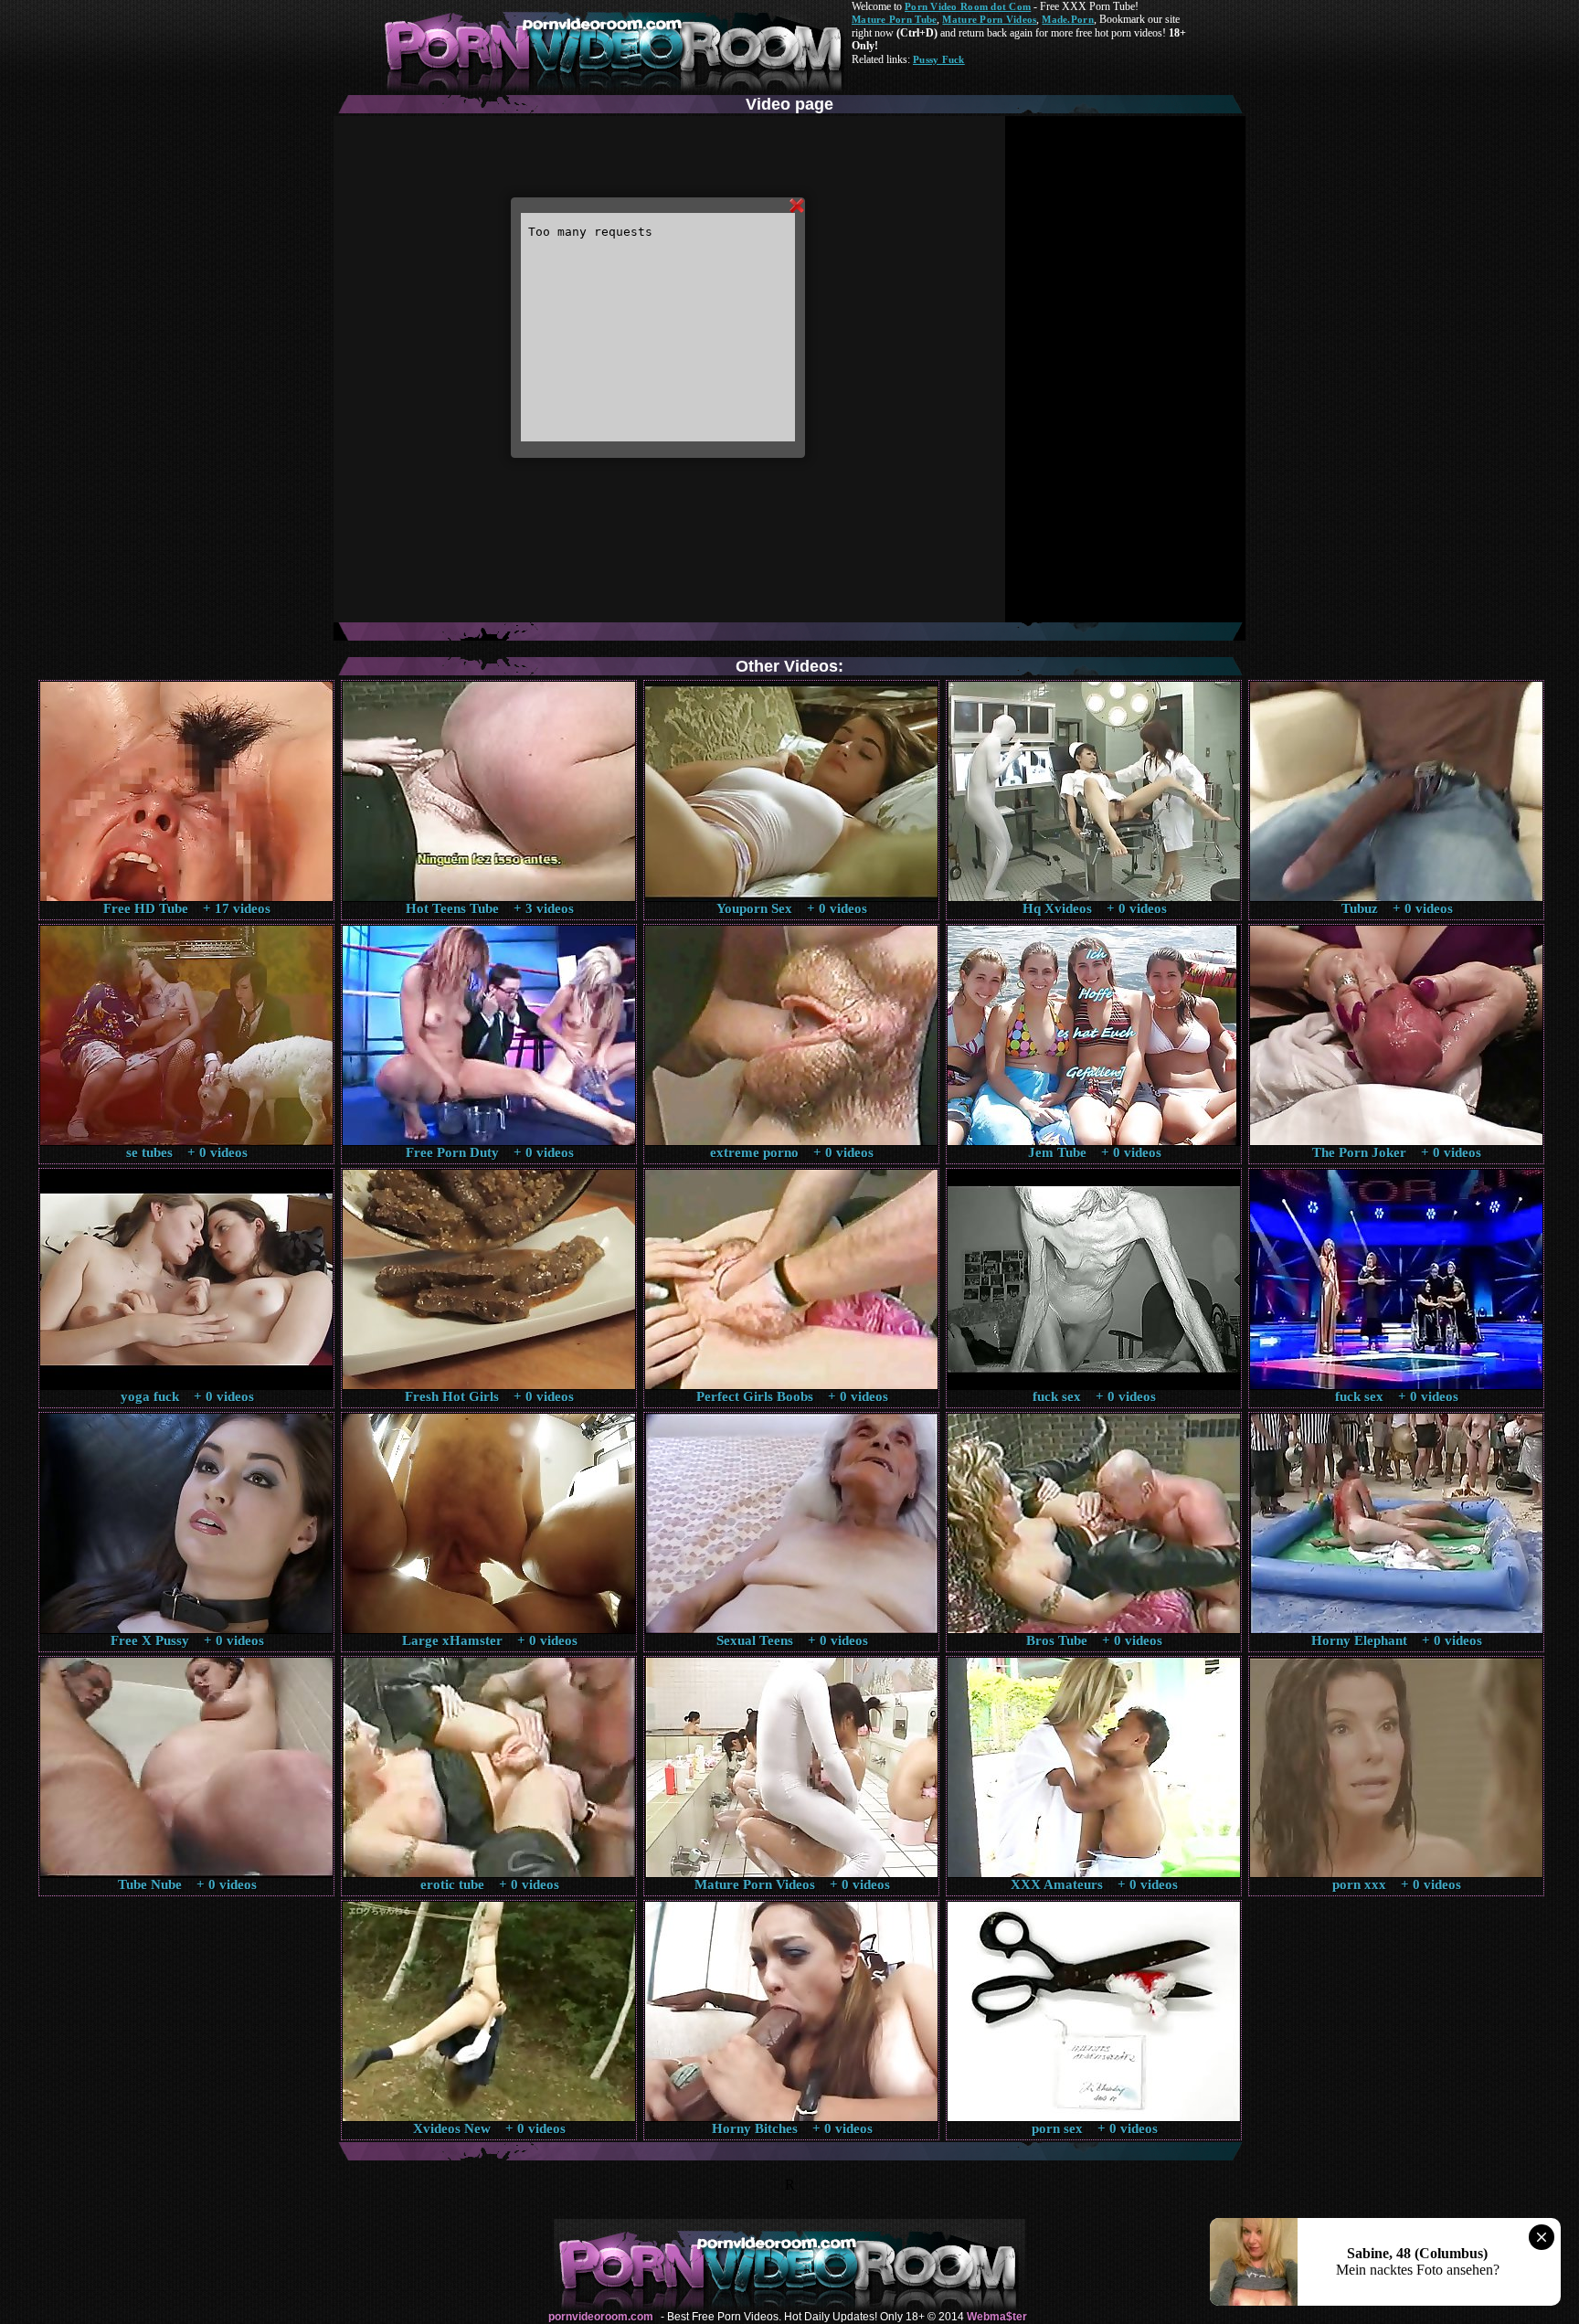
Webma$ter (997, 2317)
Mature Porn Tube (894, 19)
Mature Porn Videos (989, 19)
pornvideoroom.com (601, 2317)
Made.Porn (1067, 19)
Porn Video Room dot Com (968, 6)
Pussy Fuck (939, 59)
